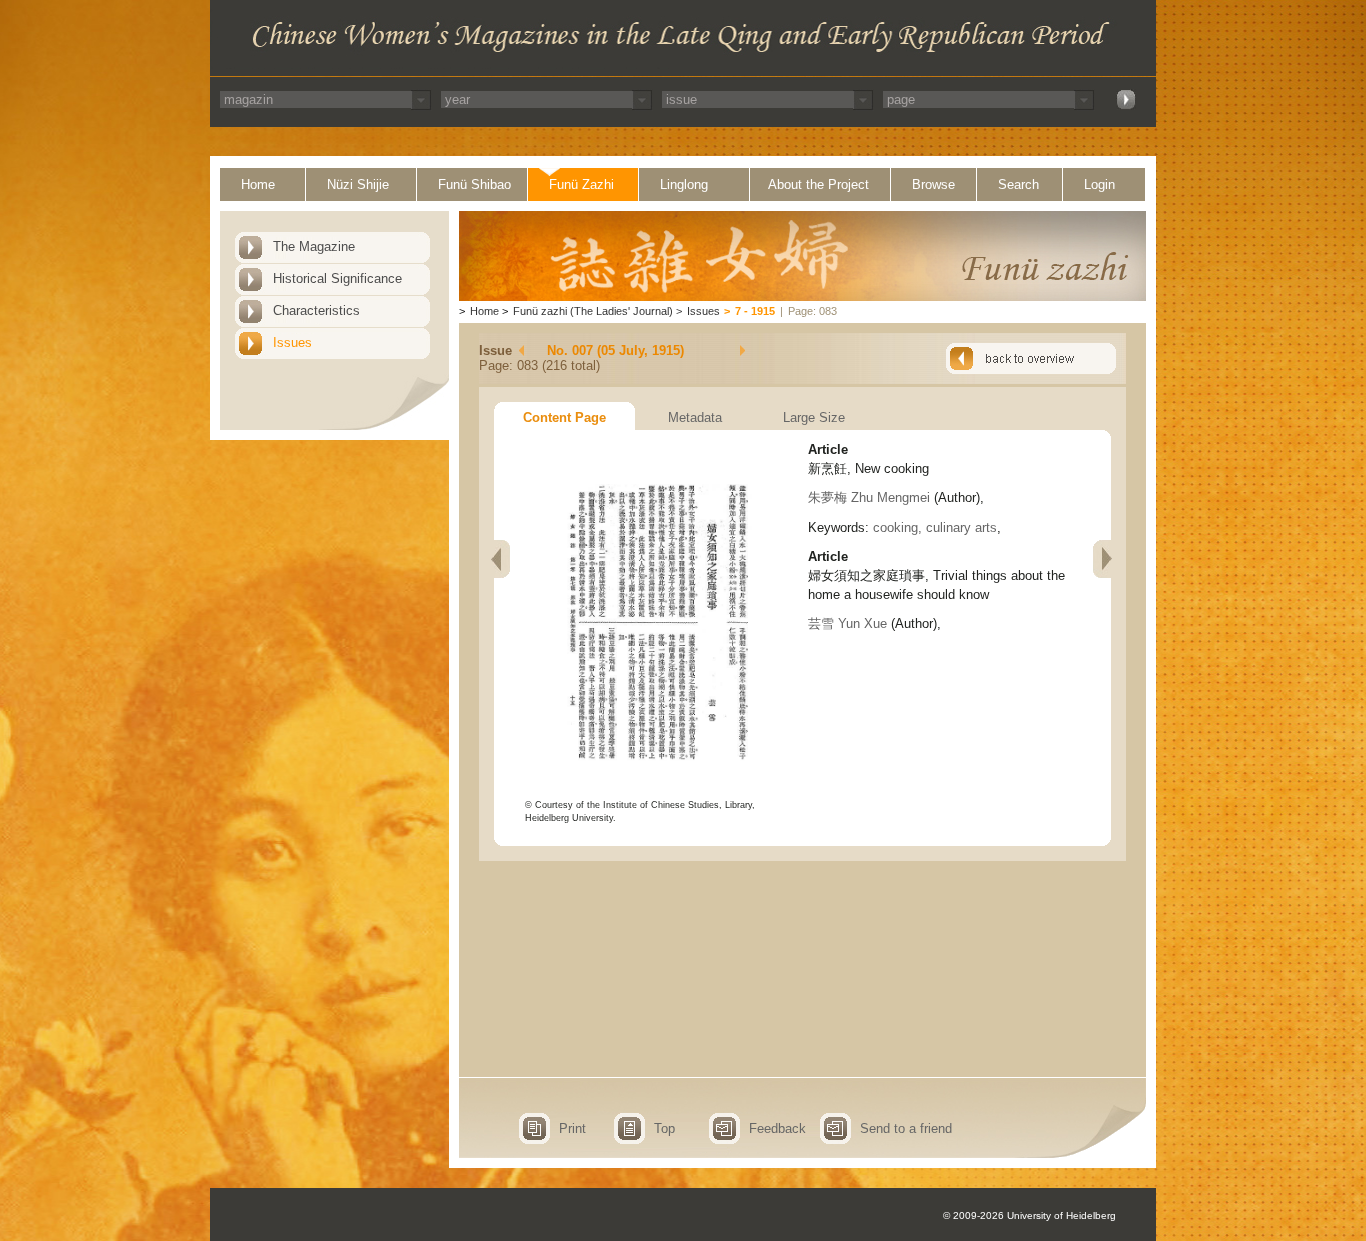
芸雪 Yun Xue (847, 623)
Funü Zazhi (581, 184)
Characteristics (316, 310)
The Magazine (314, 246)
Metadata (695, 417)
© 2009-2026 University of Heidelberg (1029, 1215)
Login (1099, 184)
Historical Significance (337, 278)
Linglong (684, 184)
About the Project (818, 184)
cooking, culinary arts (935, 527)
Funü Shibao (474, 184)
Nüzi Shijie (358, 184)
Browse (933, 184)
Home (258, 184)
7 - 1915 (755, 311)
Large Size (814, 417)
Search (1018, 184)
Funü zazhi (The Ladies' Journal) (593, 311)
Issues (292, 342)
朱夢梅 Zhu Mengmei (869, 497)
